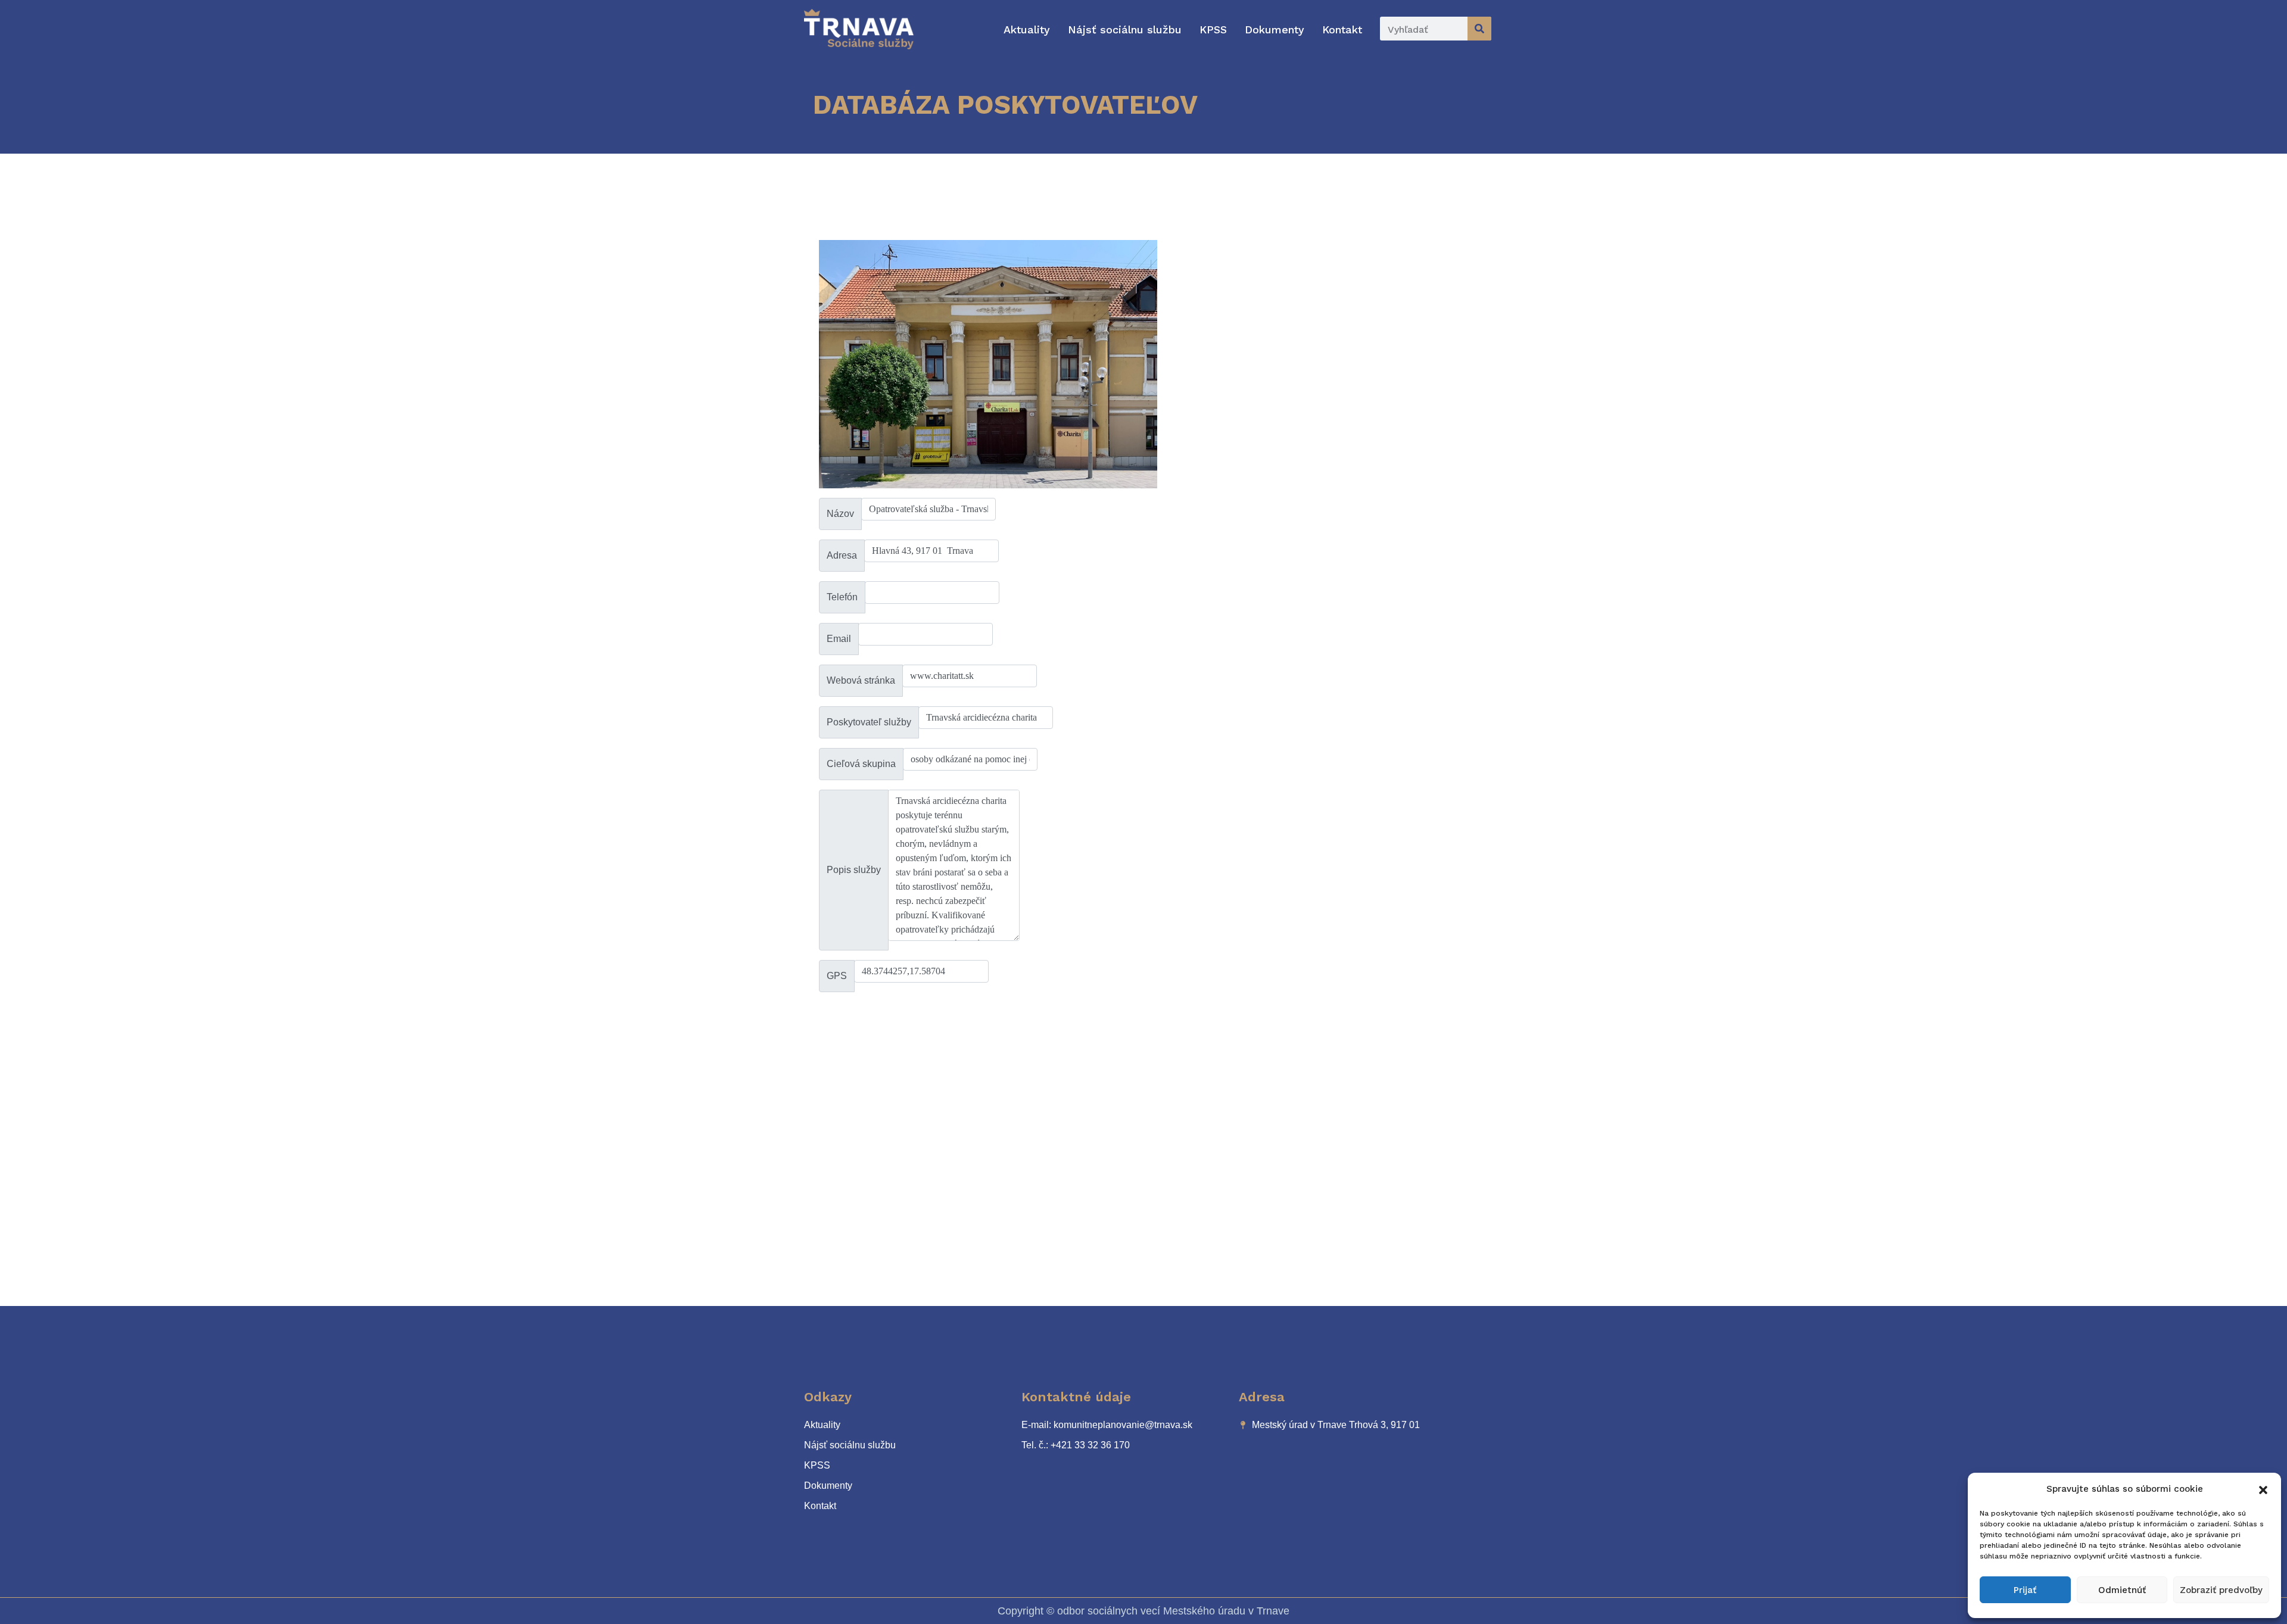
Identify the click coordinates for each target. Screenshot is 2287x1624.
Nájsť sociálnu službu (1125, 29)
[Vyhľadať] (1479, 29)
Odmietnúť (2122, 1590)
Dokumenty (1275, 29)
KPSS (1213, 29)
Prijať (2025, 1590)
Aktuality (1027, 29)
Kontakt (1342, 29)
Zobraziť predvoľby (2221, 1590)
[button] (2263, 1489)
